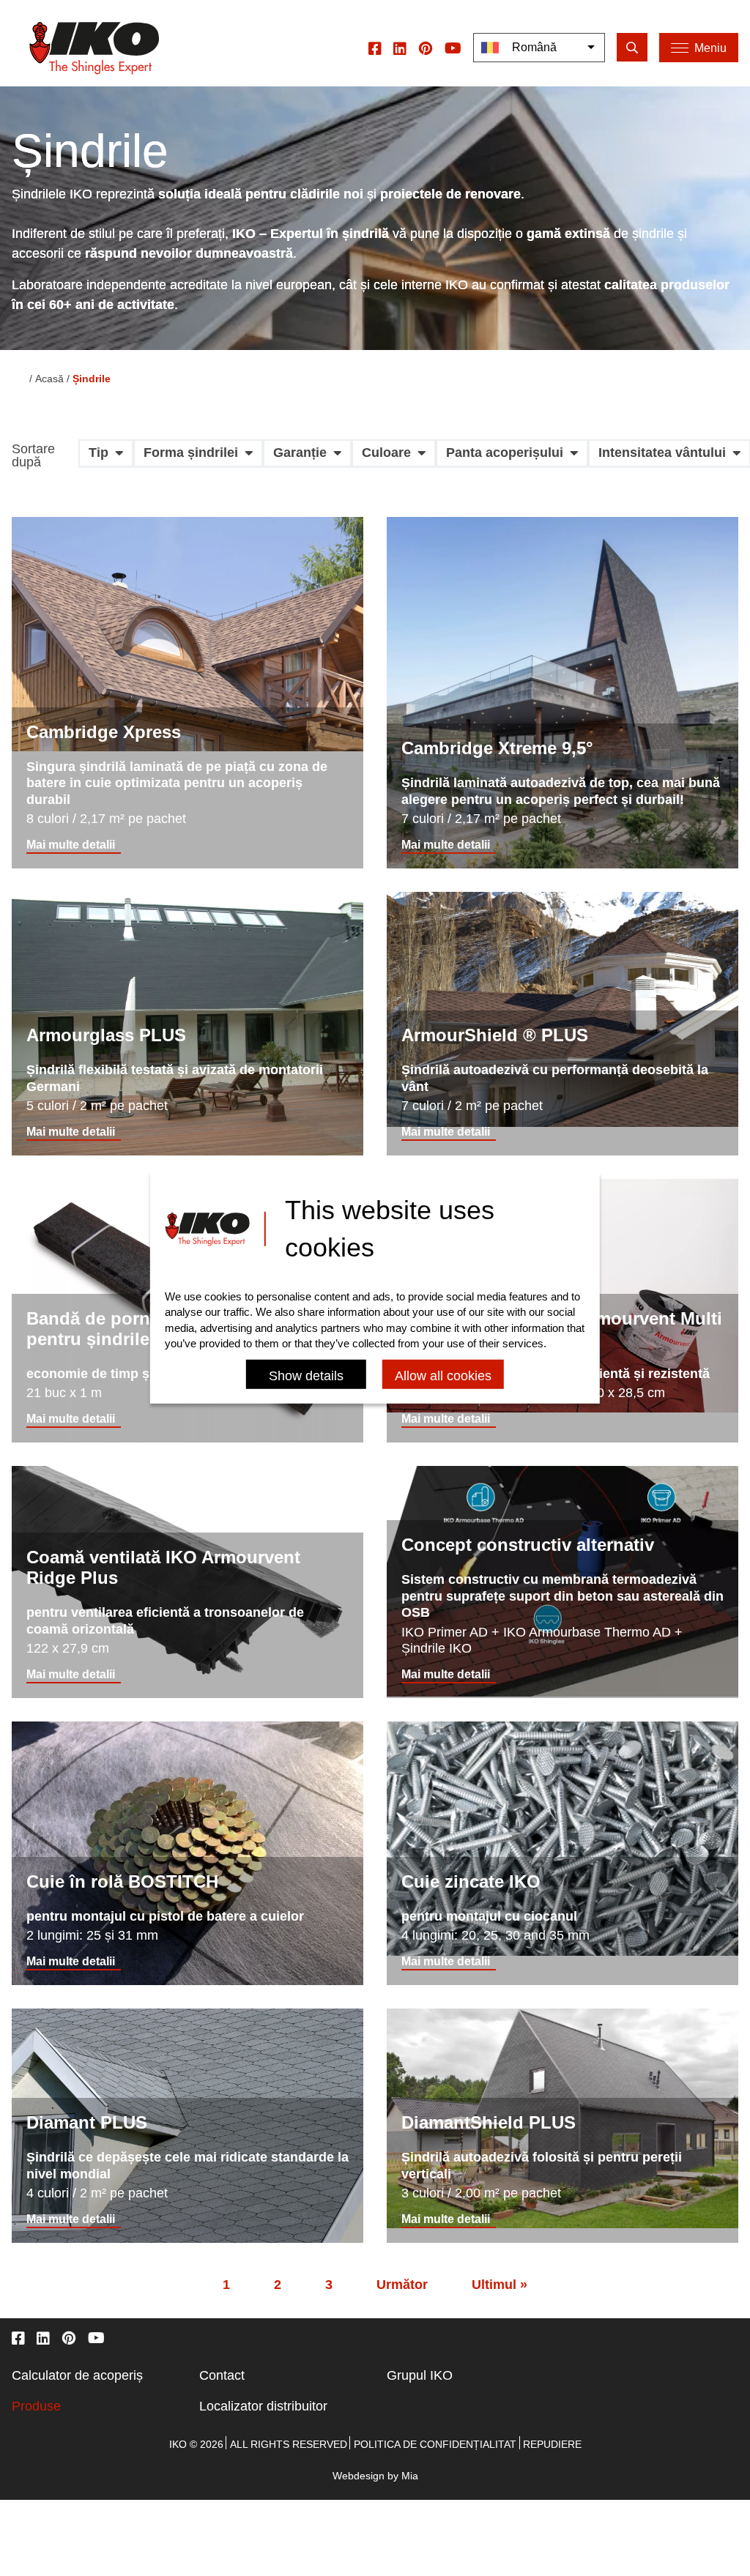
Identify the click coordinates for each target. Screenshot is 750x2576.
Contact (222, 2375)
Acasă (49, 379)
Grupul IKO (420, 2375)
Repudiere (552, 2444)
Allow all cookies (443, 1376)
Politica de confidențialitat (435, 2444)
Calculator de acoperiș (77, 2375)
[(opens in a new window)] (375, 48)
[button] (106, 458)
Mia (410, 2476)
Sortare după (33, 456)
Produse (36, 2406)
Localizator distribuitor (263, 2406)
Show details (306, 1376)
